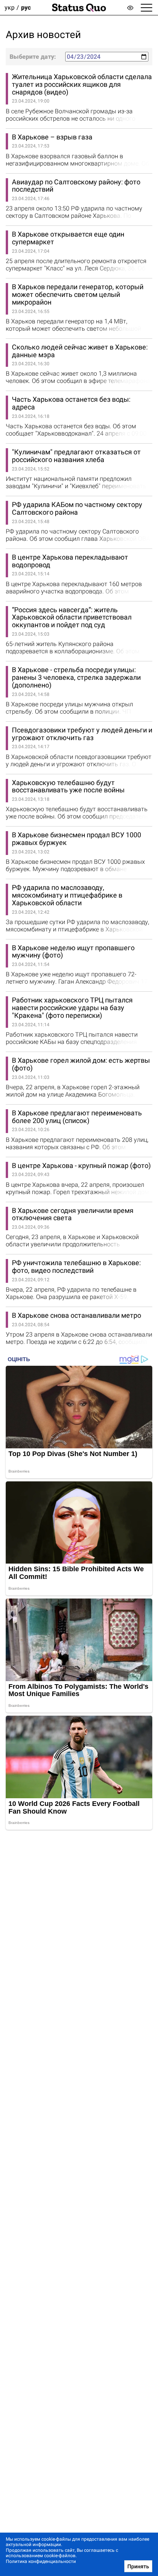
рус (26, 7)
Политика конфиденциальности (41, 2561)
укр (10, 7)
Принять (138, 2566)
